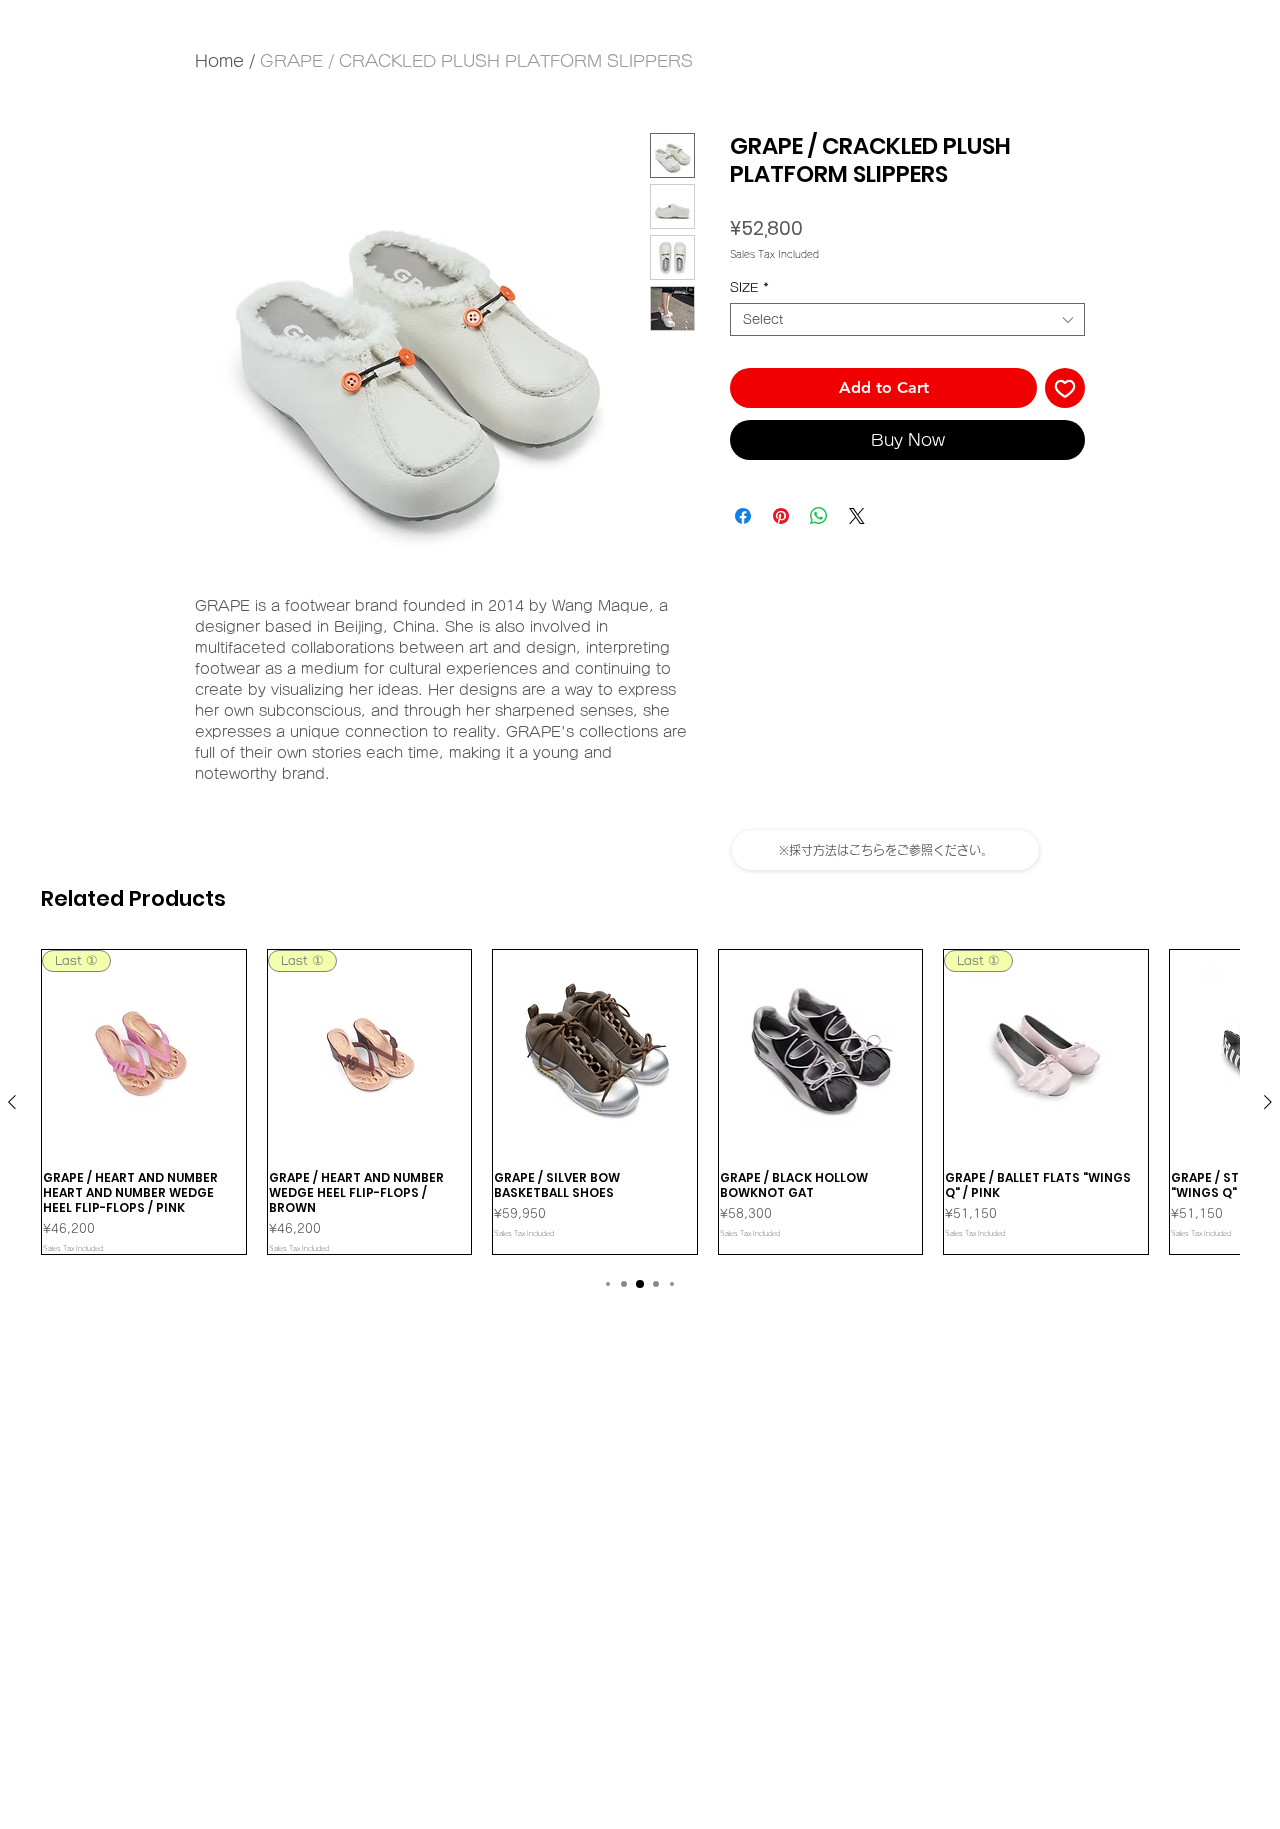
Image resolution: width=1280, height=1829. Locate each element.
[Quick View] (595, 1052)
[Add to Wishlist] (1065, 388)
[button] (885, 850)
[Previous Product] (12, 1102)
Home (219, 61)
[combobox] (907, 319)
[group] (640, 1102)
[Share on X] (857, 516)
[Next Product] (1268, 1102)
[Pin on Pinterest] (781, 516)
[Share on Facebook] (743, 516)
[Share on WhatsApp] (819, 516)
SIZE (749, 287)
